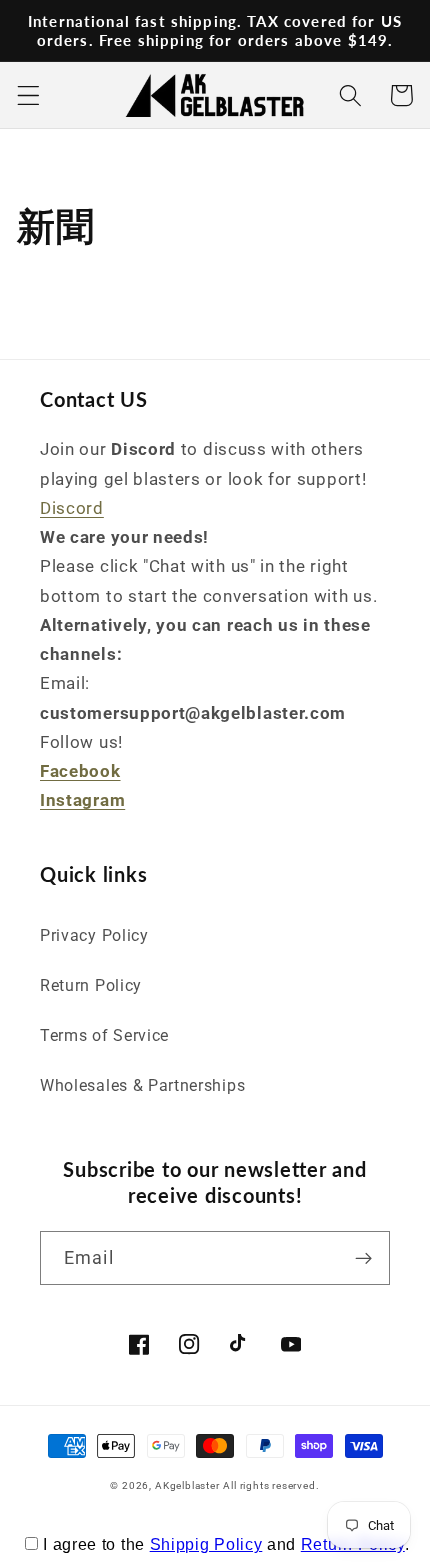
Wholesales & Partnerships (142, 1085)
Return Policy (91, 985)
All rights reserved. (271, 1485)
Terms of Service (104, 1035)
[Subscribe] (363, 1258)
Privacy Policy (94, 935)
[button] (28, 95)
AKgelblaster (187, 1485)
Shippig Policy (206, 1544)
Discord (72, 508)
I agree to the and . (226, 1544)
